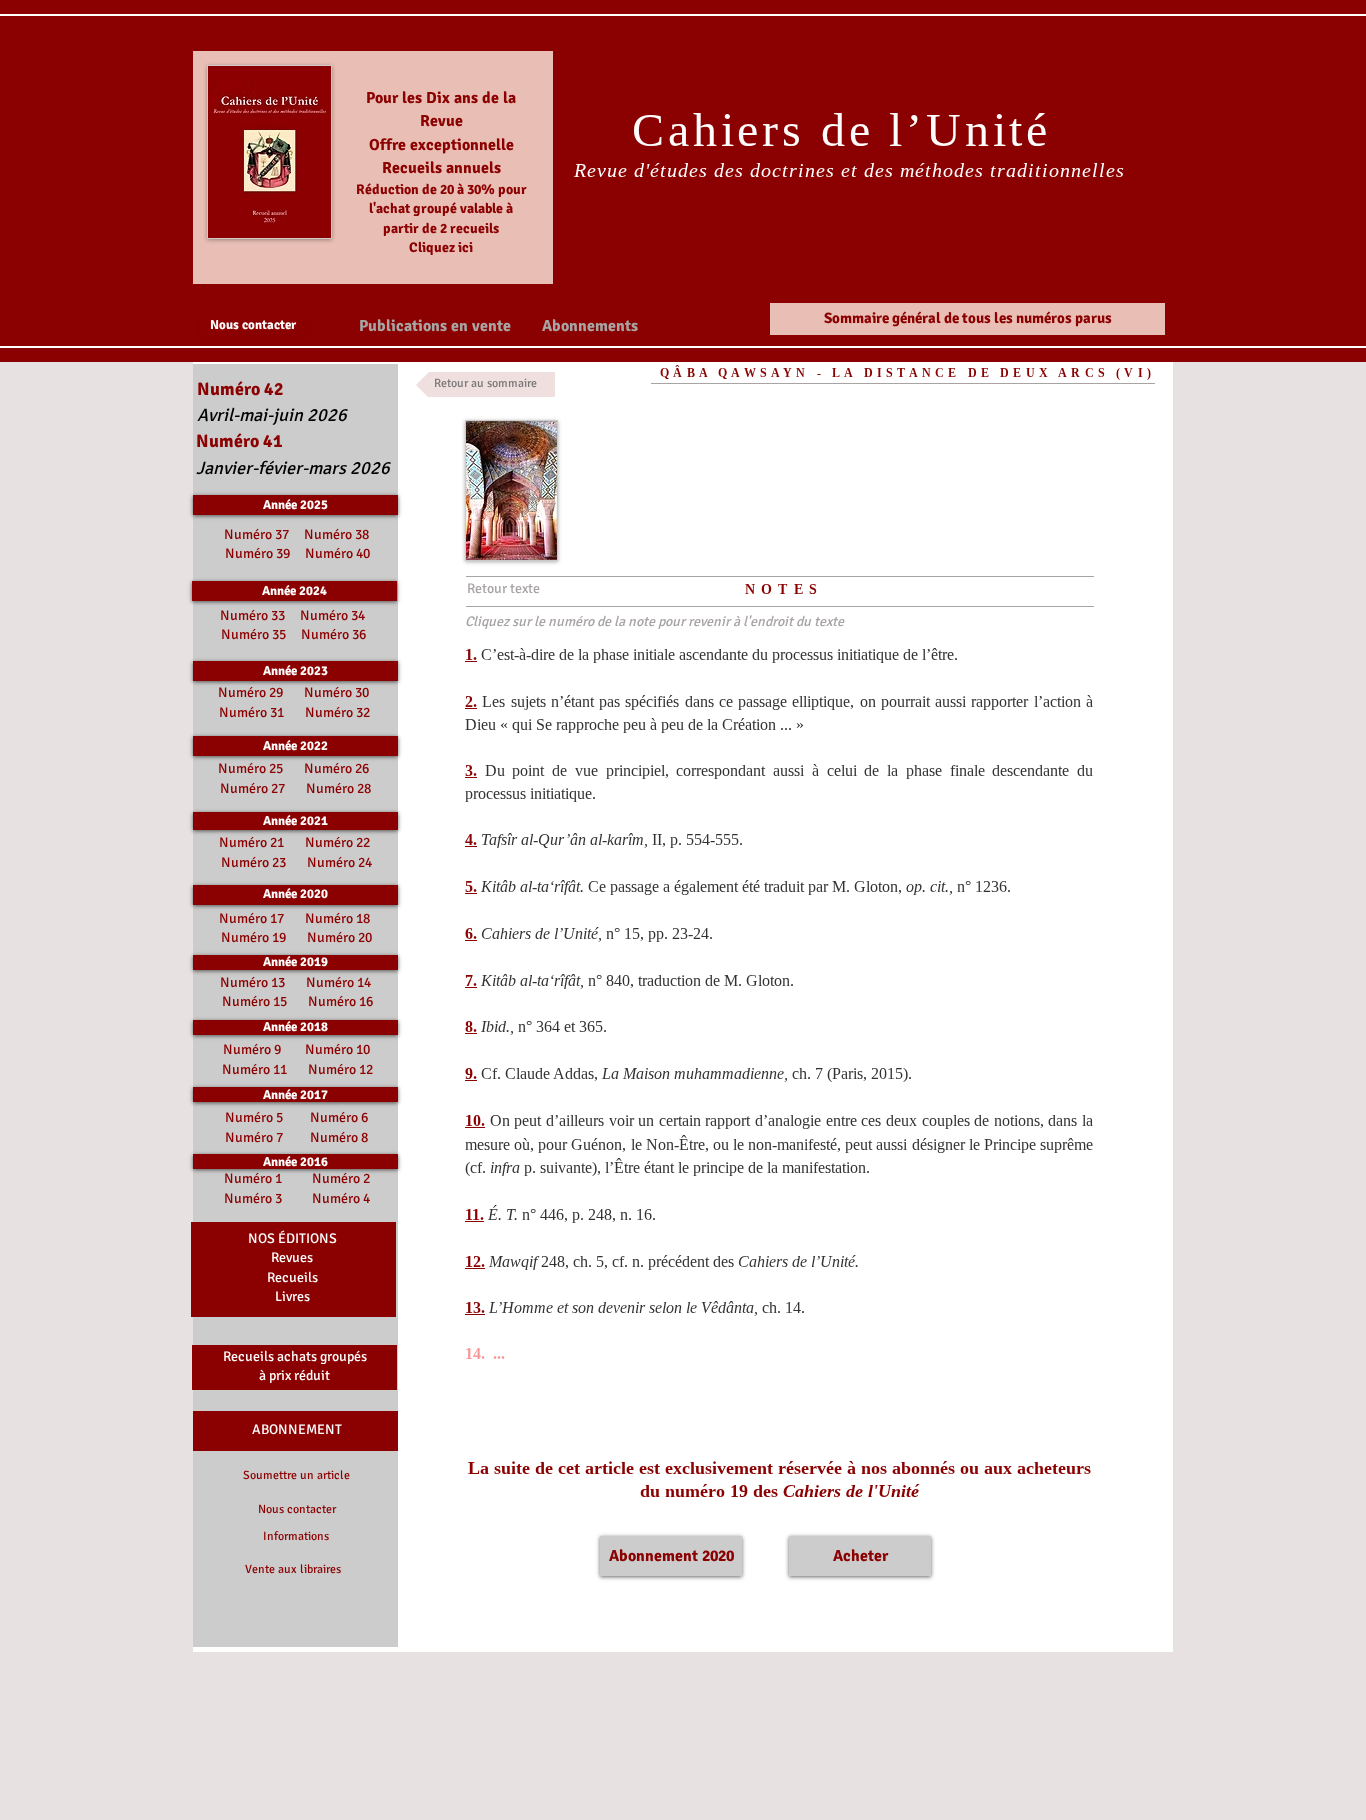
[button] (434, 325)
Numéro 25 (250, 768)
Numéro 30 (336, 692)
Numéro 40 (337, 553)
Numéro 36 (333, 634)
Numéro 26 (336, 768)
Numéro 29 (250, 692)
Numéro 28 (338, 788)
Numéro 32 (337, 712)
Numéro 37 (259, 534)
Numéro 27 (252, 788)
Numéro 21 (251, 842)
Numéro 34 (332, 615)
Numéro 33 (254, 615)
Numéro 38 (336, 534)
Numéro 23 (253, 862)
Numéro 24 (339, 862)
